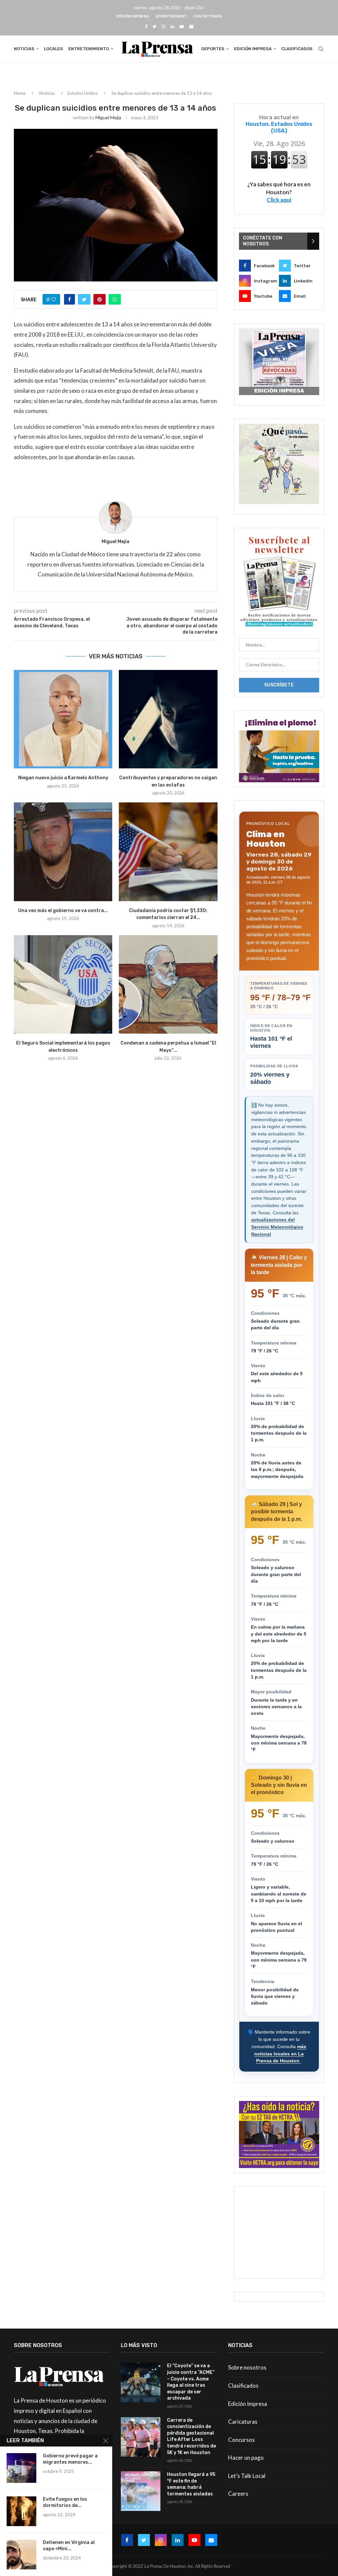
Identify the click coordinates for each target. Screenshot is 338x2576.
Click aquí (279, 200)
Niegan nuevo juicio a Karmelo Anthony (63, 778)
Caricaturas (243, 2422)
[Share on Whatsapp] (115, 299)
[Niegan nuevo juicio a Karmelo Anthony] (63, 719)
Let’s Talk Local (247, 2476)
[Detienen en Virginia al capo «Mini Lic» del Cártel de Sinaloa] (21, 2555)
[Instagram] (164, 26)
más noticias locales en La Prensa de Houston (280, 2054)
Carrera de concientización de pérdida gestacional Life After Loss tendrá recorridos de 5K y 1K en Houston (191, 2436)
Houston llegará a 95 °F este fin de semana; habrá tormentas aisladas (191, 2484)
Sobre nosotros (247, 2367)
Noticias (24, 49)
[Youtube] (182, 26)
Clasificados (297, 49)
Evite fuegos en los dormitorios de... (65, 2502)
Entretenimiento (89, 49)
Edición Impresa (133, 16)
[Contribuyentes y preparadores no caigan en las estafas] (168, 719)
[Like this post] (54, 299)
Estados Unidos (83, 93)
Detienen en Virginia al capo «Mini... (69, 2546)
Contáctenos (208, 16)
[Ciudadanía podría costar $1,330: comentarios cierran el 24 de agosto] (168, 852)
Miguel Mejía (108, 117)
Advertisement (171, 16)
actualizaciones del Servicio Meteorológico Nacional (277, 1227)
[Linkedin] (172, 26)
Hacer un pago (246, 2458)
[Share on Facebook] (69, 299)
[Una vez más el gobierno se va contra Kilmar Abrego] (63, 852)
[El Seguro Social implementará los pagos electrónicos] (63, 984)
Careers (238, 2494)
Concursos (241, 2440)
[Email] (191, 26)
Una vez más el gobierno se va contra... (63, 911)
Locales (53, 49)
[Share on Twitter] (84, 299)
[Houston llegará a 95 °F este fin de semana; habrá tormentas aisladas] (141, 2491)
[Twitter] (154, 26)
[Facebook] (146, 26)
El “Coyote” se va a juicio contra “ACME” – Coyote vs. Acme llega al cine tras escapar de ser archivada (191, 2382)
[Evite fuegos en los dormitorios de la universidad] (21, 2511)
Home (20, 93)
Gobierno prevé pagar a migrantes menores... (70, 2459)
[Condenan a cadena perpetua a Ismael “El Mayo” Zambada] (168, 984)
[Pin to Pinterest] (100, 299)
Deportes (213, 49)
